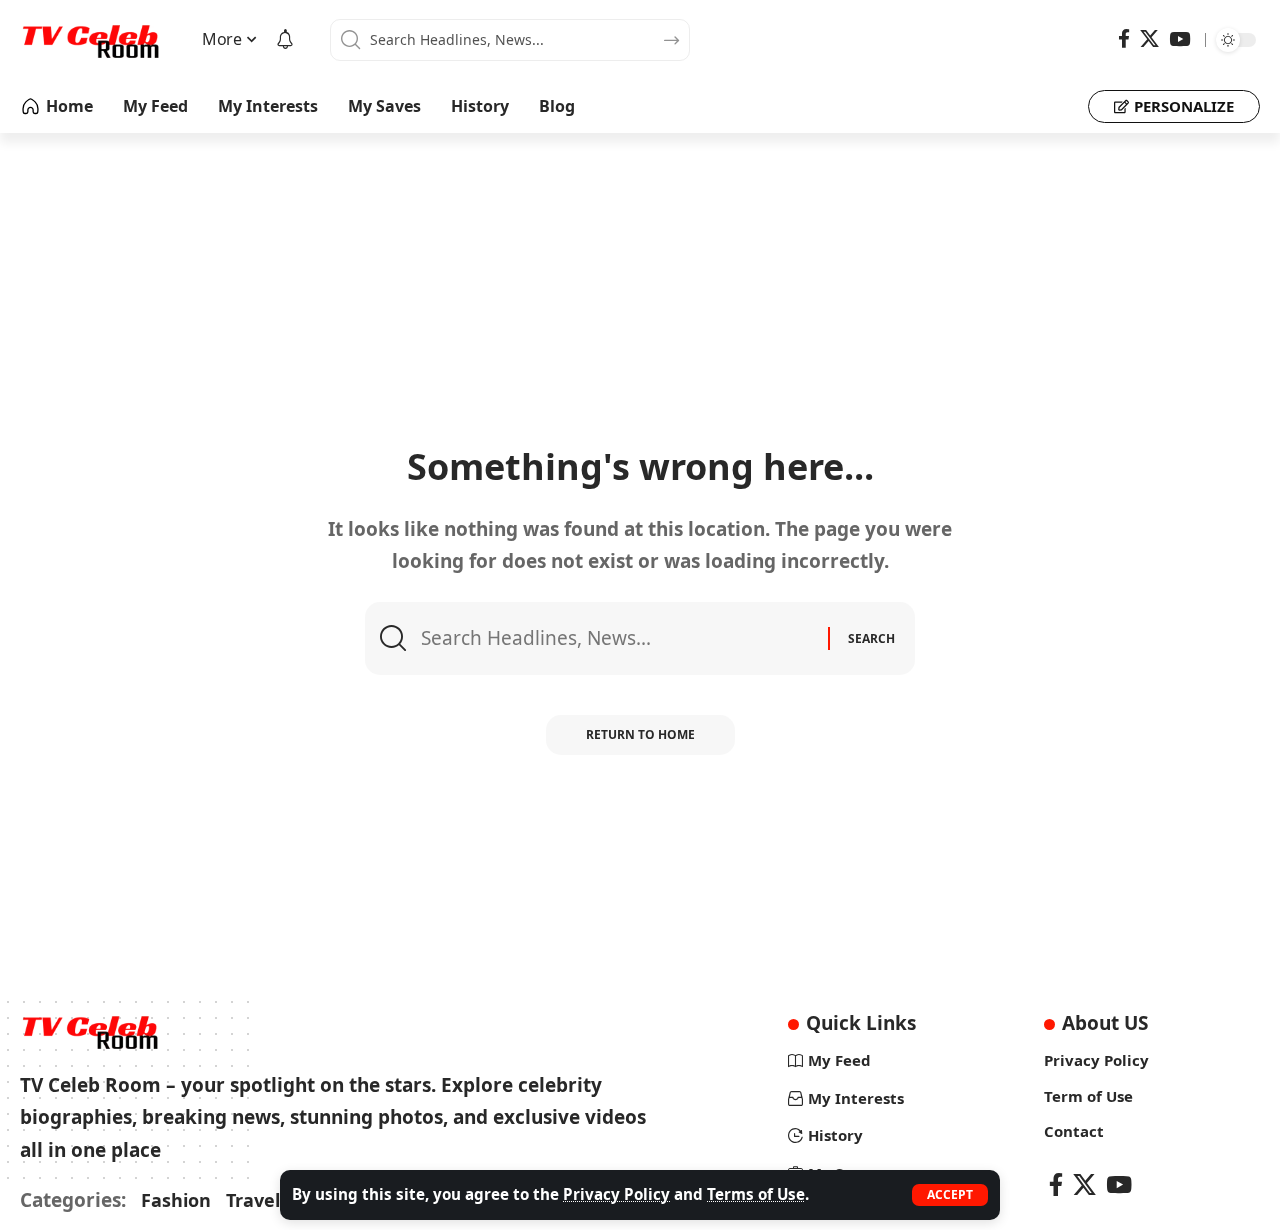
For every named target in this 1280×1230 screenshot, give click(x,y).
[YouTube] (1179, 39)
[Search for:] (617, 638)
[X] (1149, 39)
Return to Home (640, 734)
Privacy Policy (616, 1194)
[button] (950, 1195)
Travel (253, 1200)
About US (1105, 1023)
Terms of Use (756, 1194)
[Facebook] (1124, 39)
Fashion (176, 1200)
